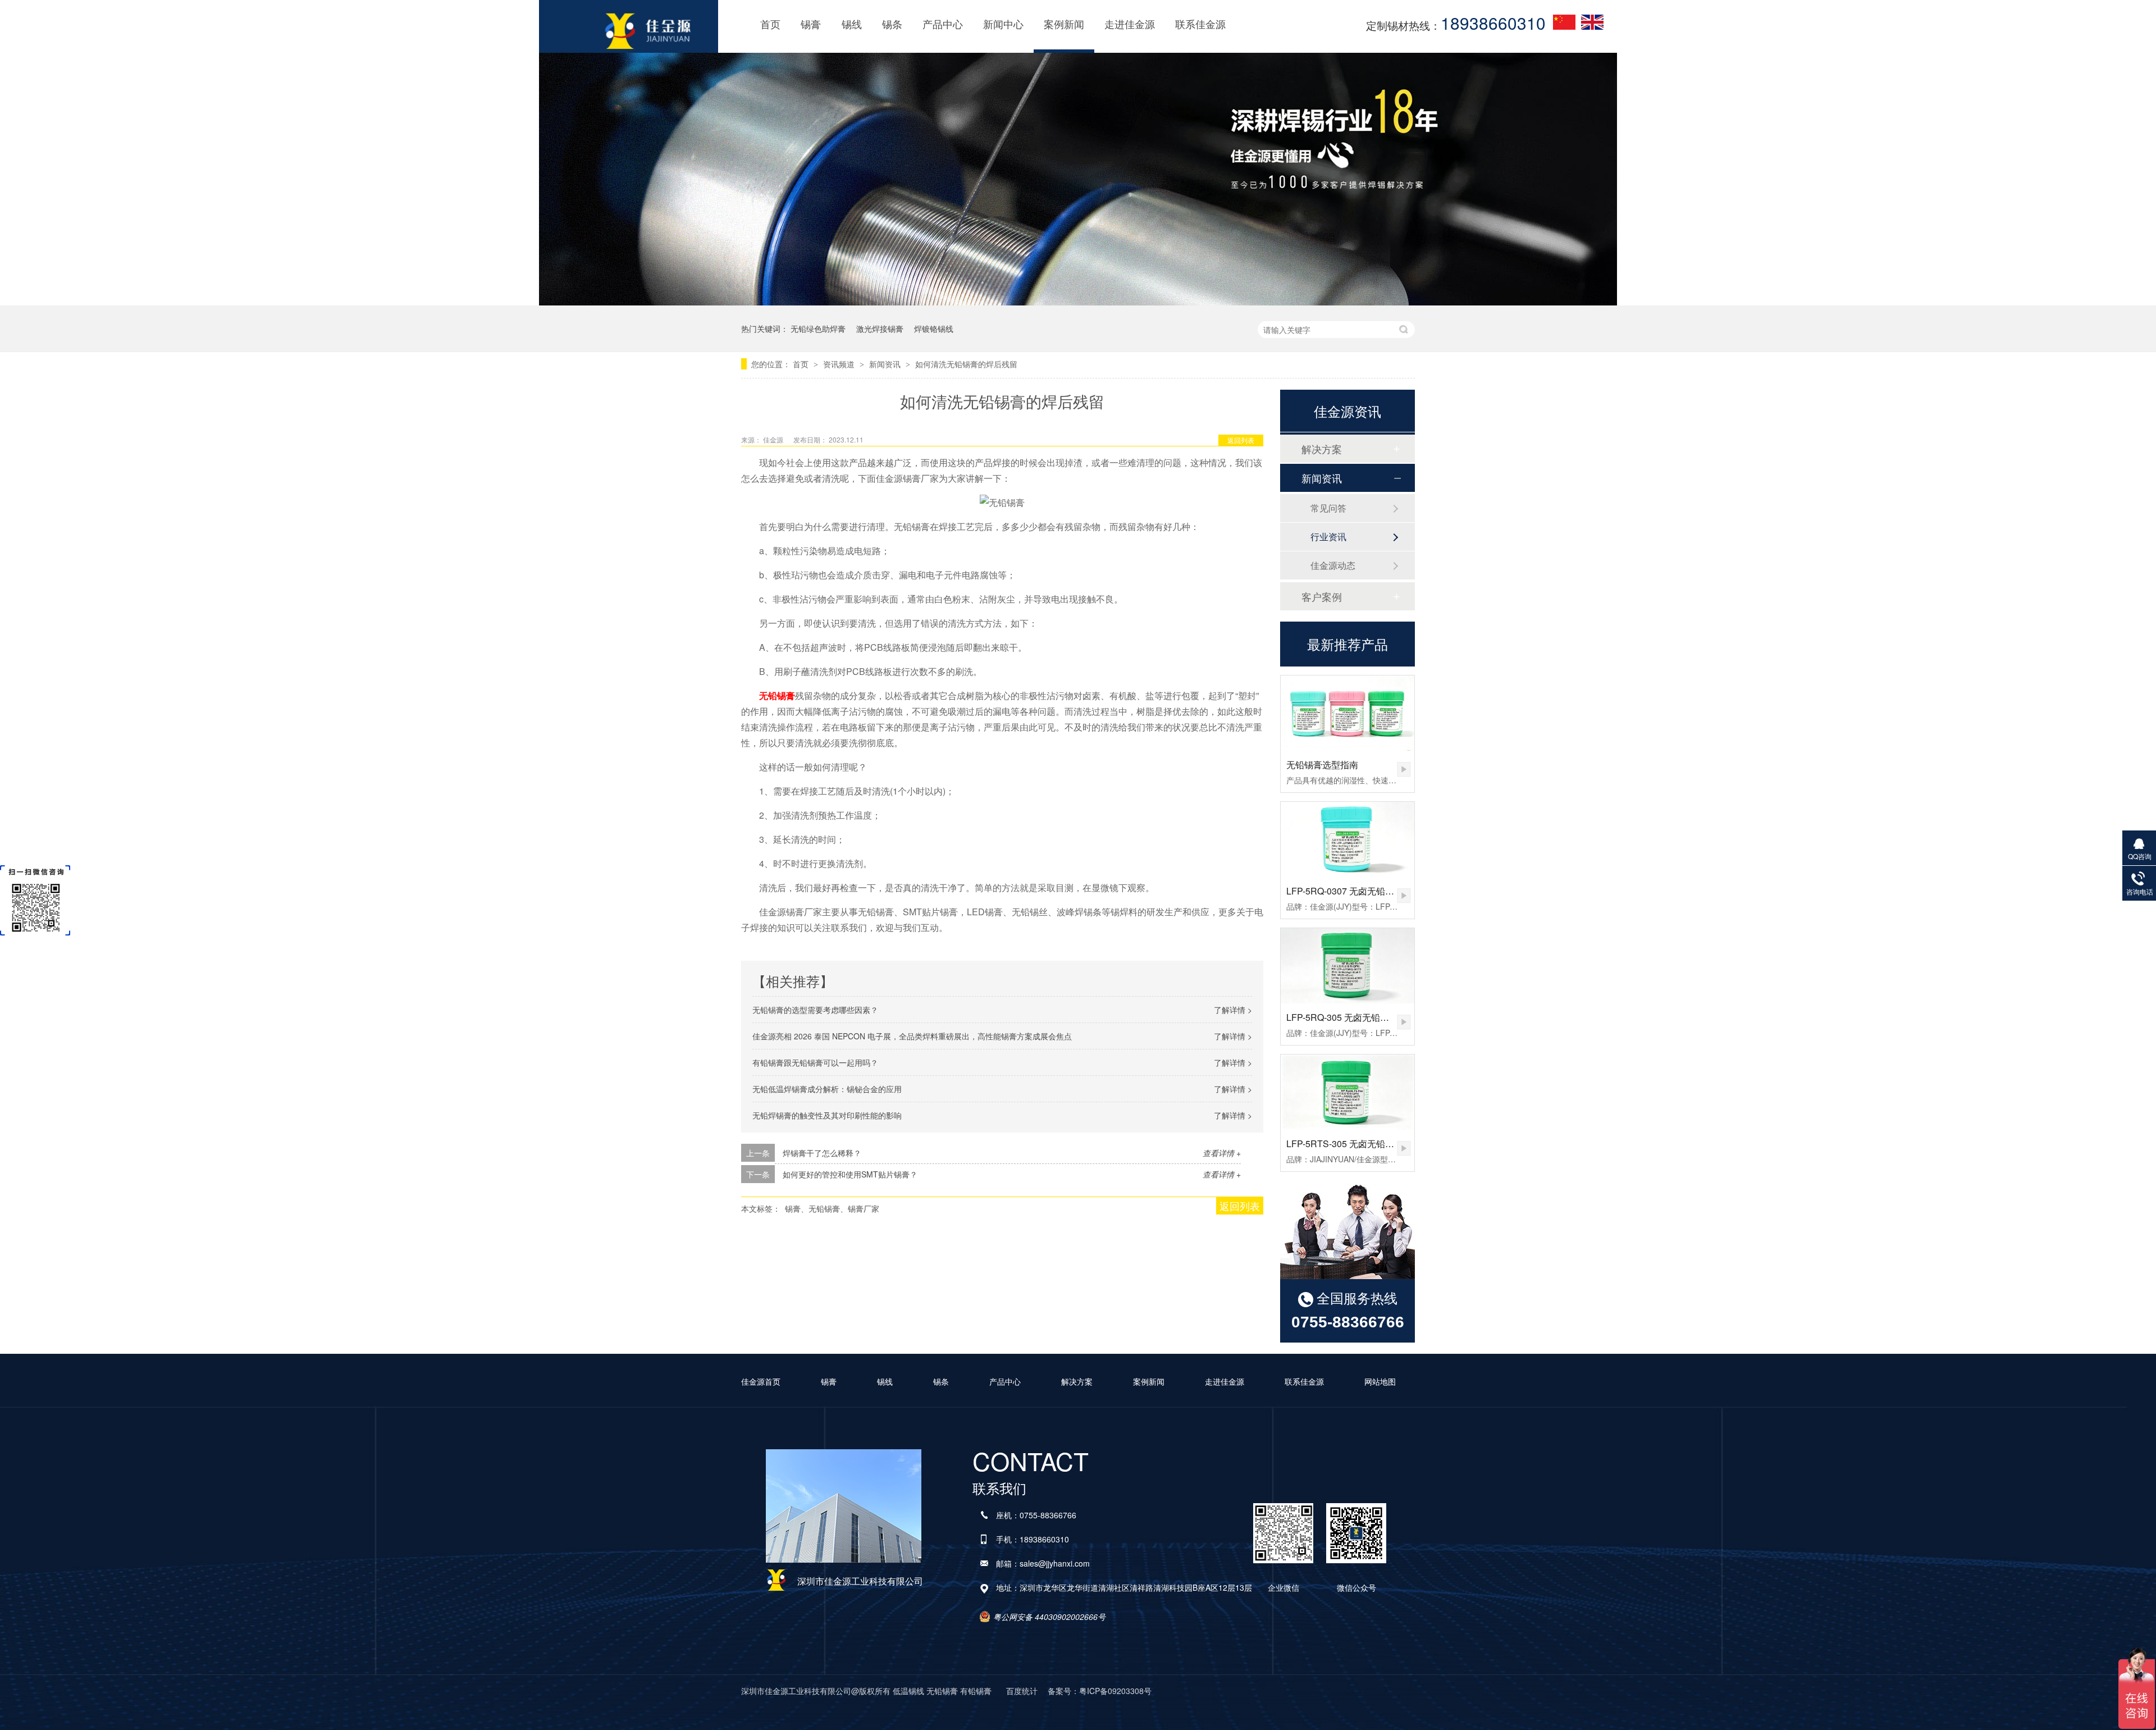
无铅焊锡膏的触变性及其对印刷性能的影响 (827, 1115)
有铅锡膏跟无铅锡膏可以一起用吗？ (815, 1062)
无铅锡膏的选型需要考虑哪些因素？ (815, 1010)
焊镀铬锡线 (934, 328)
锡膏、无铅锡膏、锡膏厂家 (832, 1208)
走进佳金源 (1130, 24)
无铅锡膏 (777, 695)
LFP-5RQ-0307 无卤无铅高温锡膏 (1354, 891)
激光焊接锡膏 (880, 328)
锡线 (852, 24)
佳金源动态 (1333, 565)
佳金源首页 (761, 1381)
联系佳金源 (1200, 24)
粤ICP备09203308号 (1115, 1691)
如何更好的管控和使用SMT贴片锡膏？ (850, 1174)
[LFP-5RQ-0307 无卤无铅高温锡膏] (1347, 839)
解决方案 (1322, 449)
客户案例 (1322, 596)
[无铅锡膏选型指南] (1347, 713)
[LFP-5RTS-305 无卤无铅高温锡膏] (1347, 1092)
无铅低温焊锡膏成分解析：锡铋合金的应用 (827, 1089)
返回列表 (1241, 440)
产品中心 (943, 24)
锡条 (892, 24)
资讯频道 (840, 364)
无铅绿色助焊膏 (818, 328)
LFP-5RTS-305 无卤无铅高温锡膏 (1354, 1144)
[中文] (1564, 22)
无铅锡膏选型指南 (1322, 764)
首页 (770, 24)
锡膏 (811, 24)
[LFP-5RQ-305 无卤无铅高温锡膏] (1347, 966)
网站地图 (1380, 1381)
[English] (1592, 22)
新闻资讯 (886, 364)
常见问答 (1328, 508)
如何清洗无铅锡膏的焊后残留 (966, 364)
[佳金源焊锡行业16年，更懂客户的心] (1078, 300)
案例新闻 (1064, 24)
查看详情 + (1222, 1153)
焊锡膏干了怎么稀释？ (822, 1153)
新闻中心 (1003, 24)
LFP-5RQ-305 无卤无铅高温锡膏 (1351, 1017)
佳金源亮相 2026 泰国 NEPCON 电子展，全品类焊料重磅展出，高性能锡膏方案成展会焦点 (912, 1036)
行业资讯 (1328, 537)
